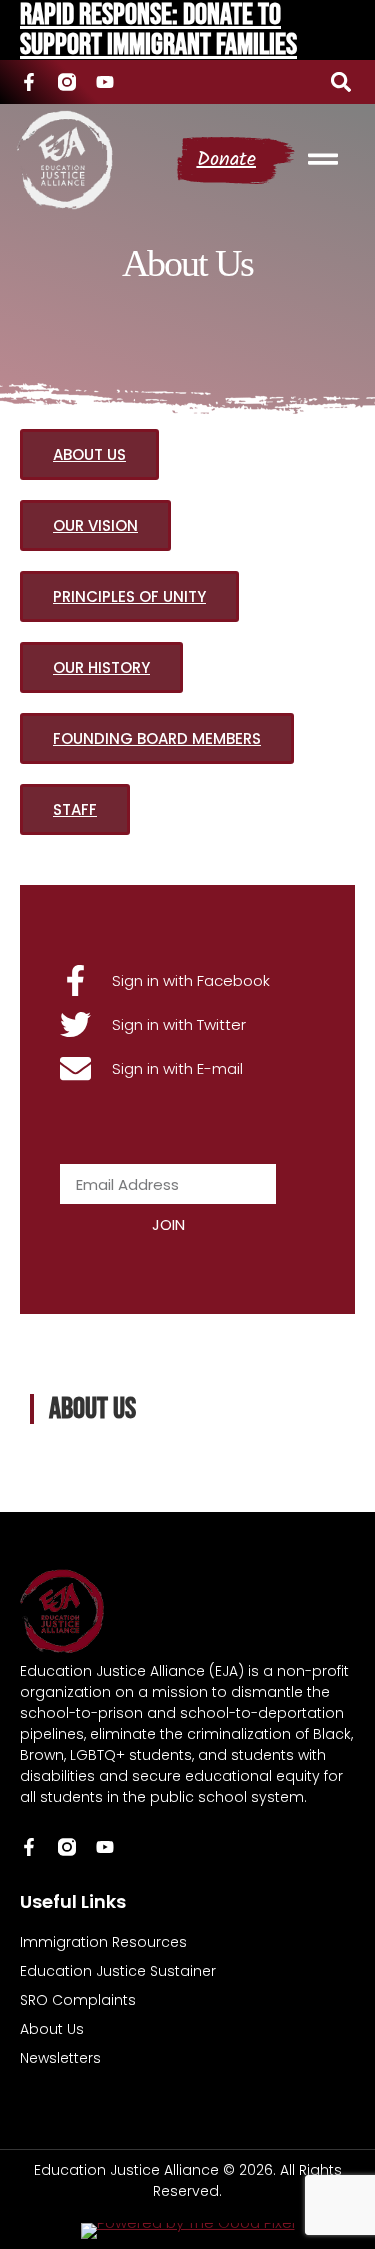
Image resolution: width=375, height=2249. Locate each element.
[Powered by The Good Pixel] (188, 2231)
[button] (341, 82)
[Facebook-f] (29, 82)
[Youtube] (105, 82)
